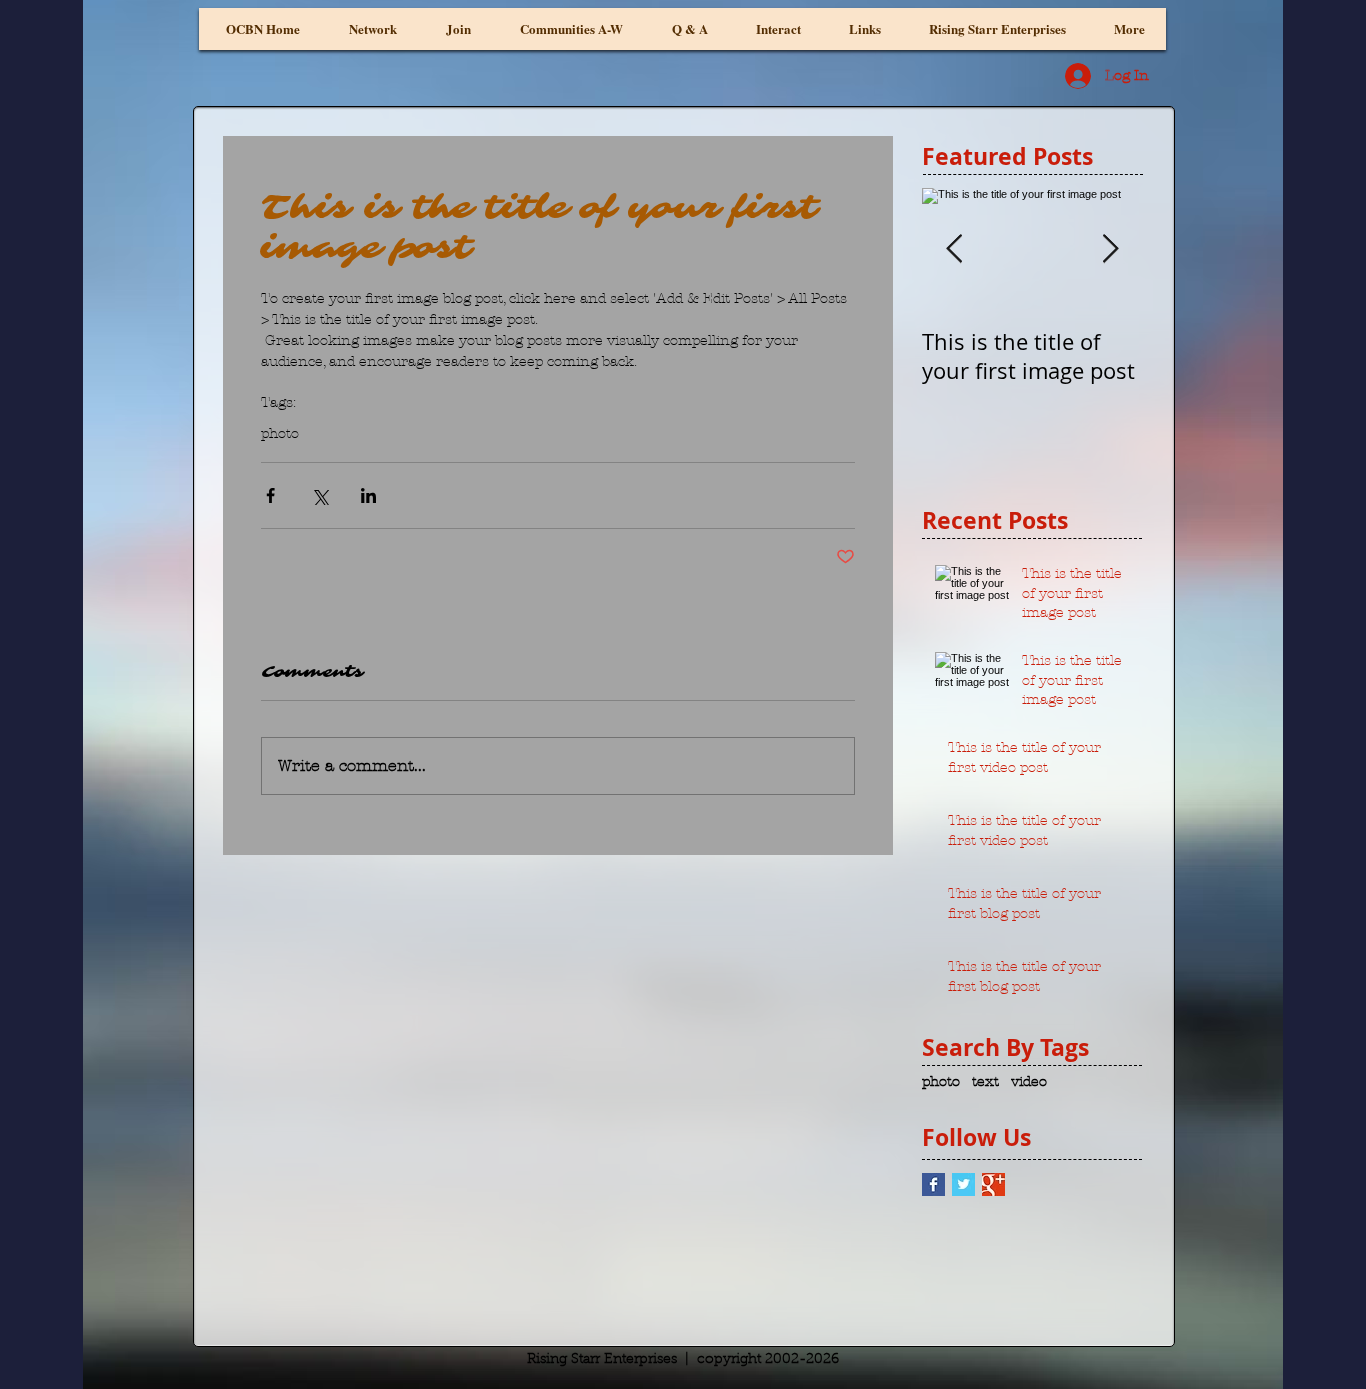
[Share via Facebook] (270, 495)
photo (280, 433)
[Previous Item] (954, 249)
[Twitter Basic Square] (963, 1184)
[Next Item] (1110, 249)
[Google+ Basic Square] (993, 1184)
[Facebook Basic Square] (933, 1184)
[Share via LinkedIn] (368, 495)
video (1029, 1081)
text (985, 1081)
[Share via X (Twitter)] (319, 495)
